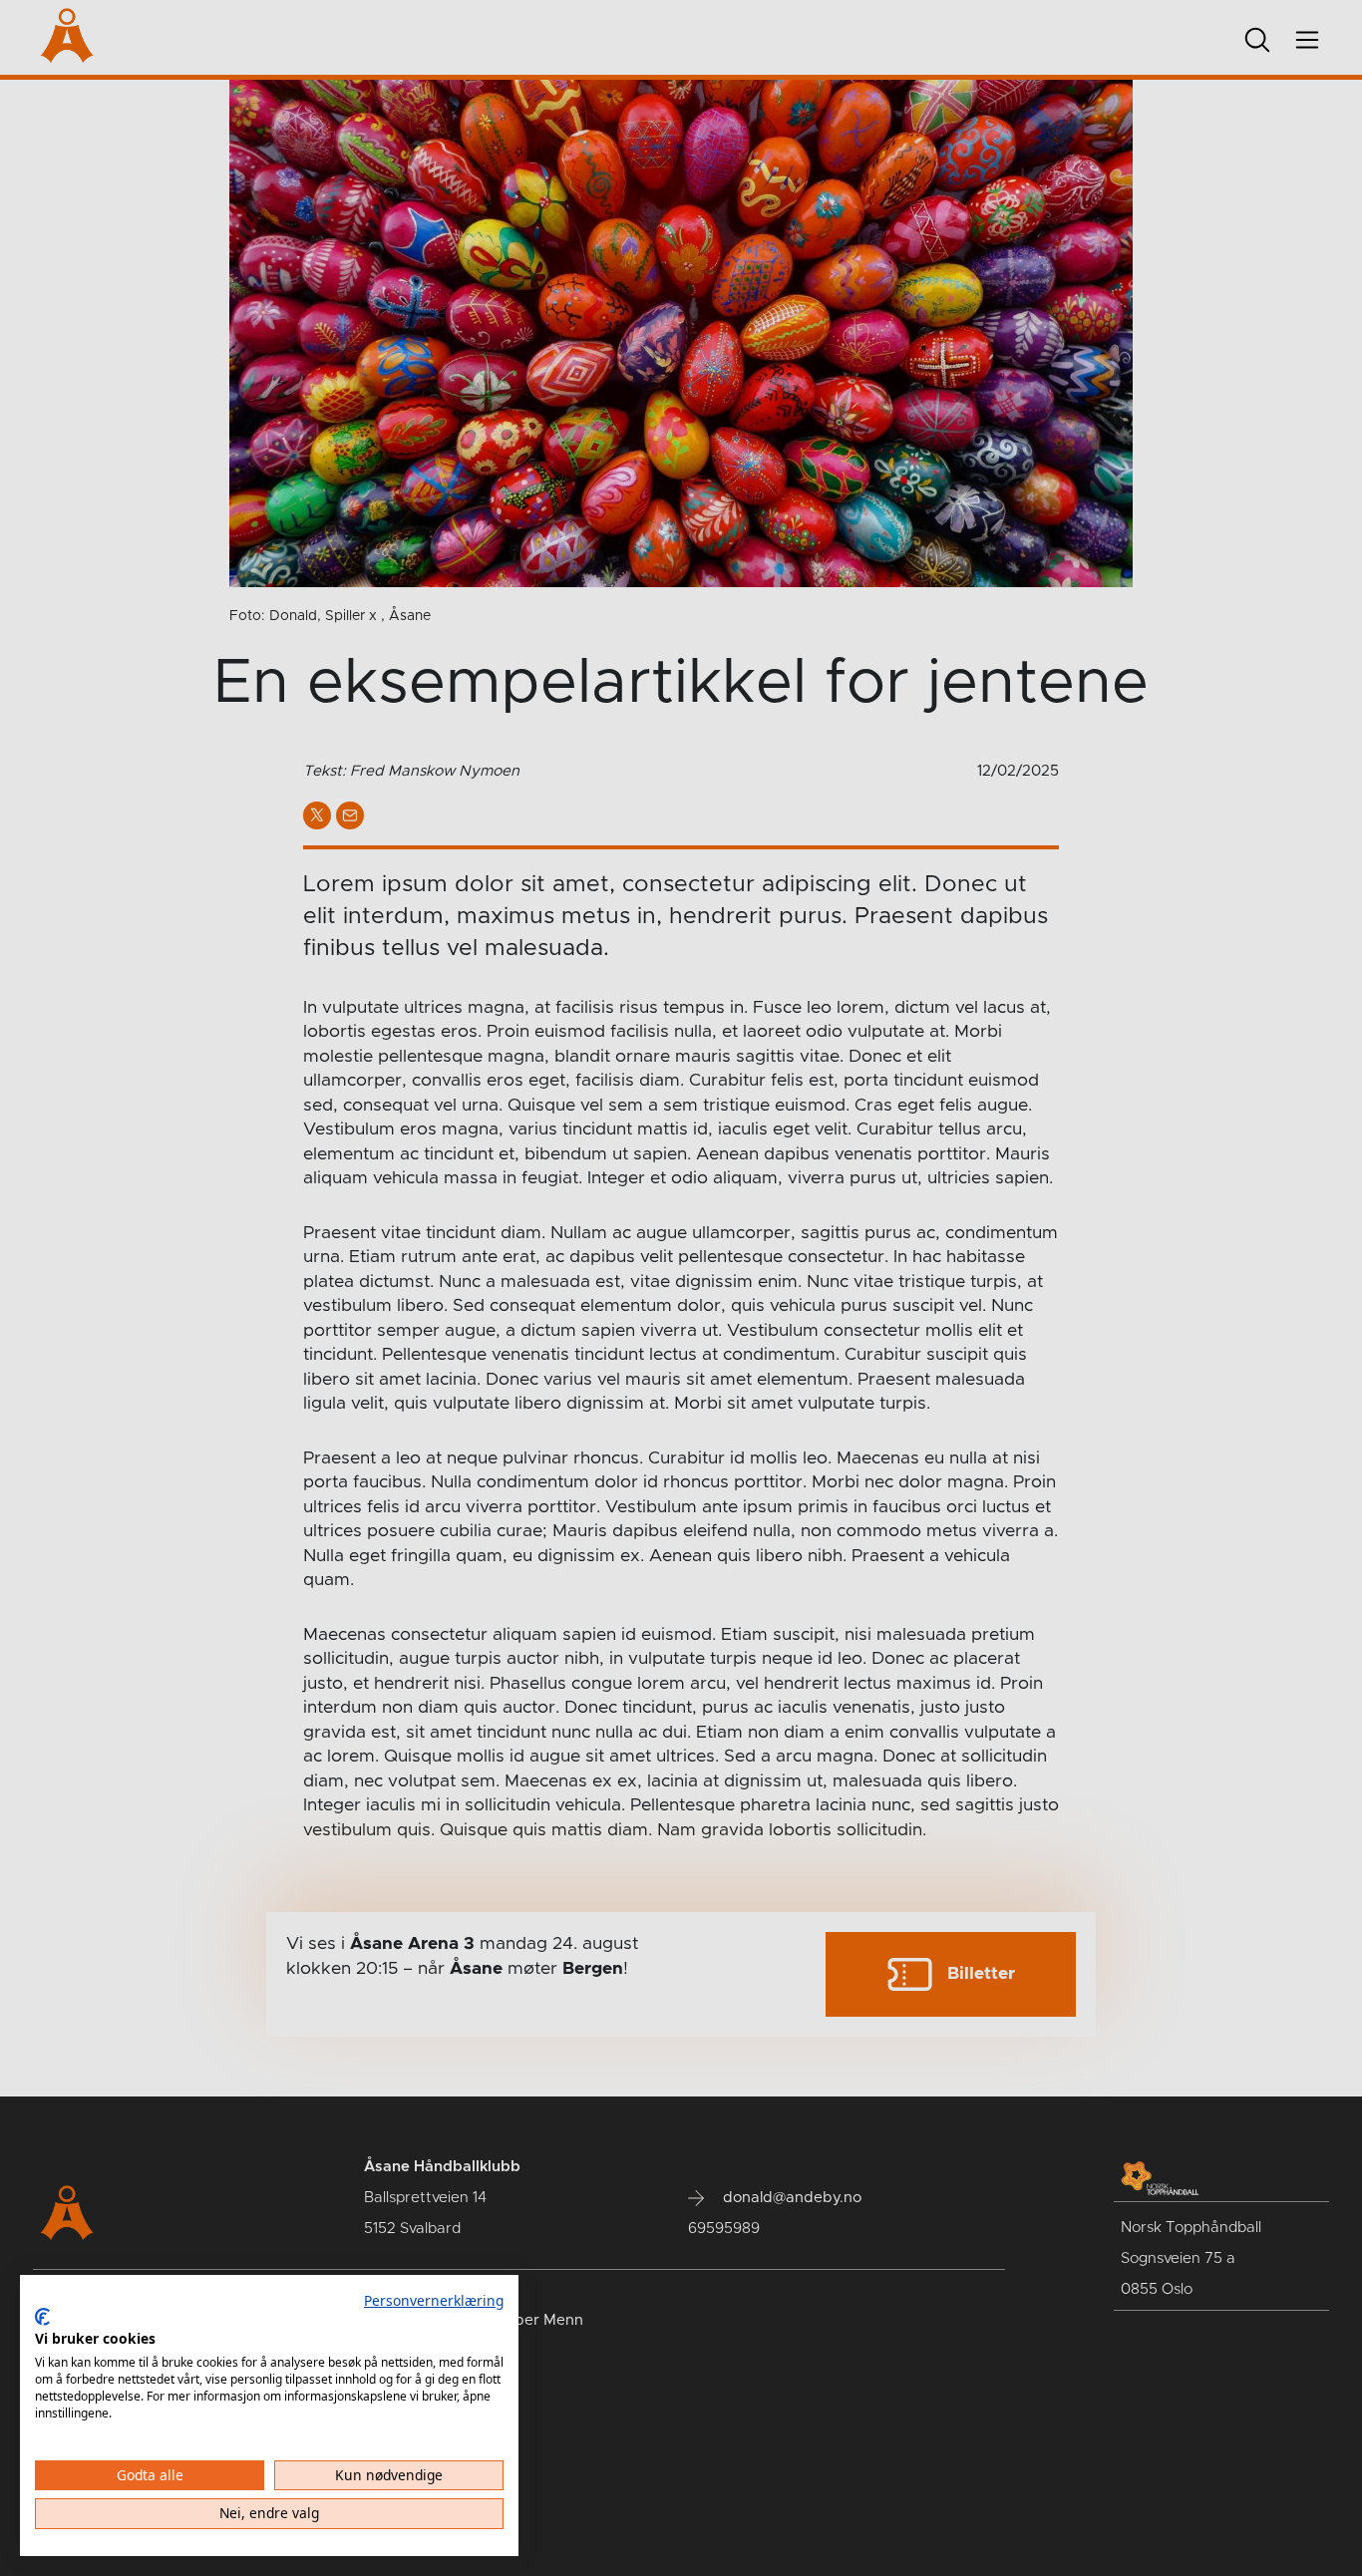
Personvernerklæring (434, 2300)
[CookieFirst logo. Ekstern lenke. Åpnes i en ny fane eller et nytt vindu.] (42, 2317)
